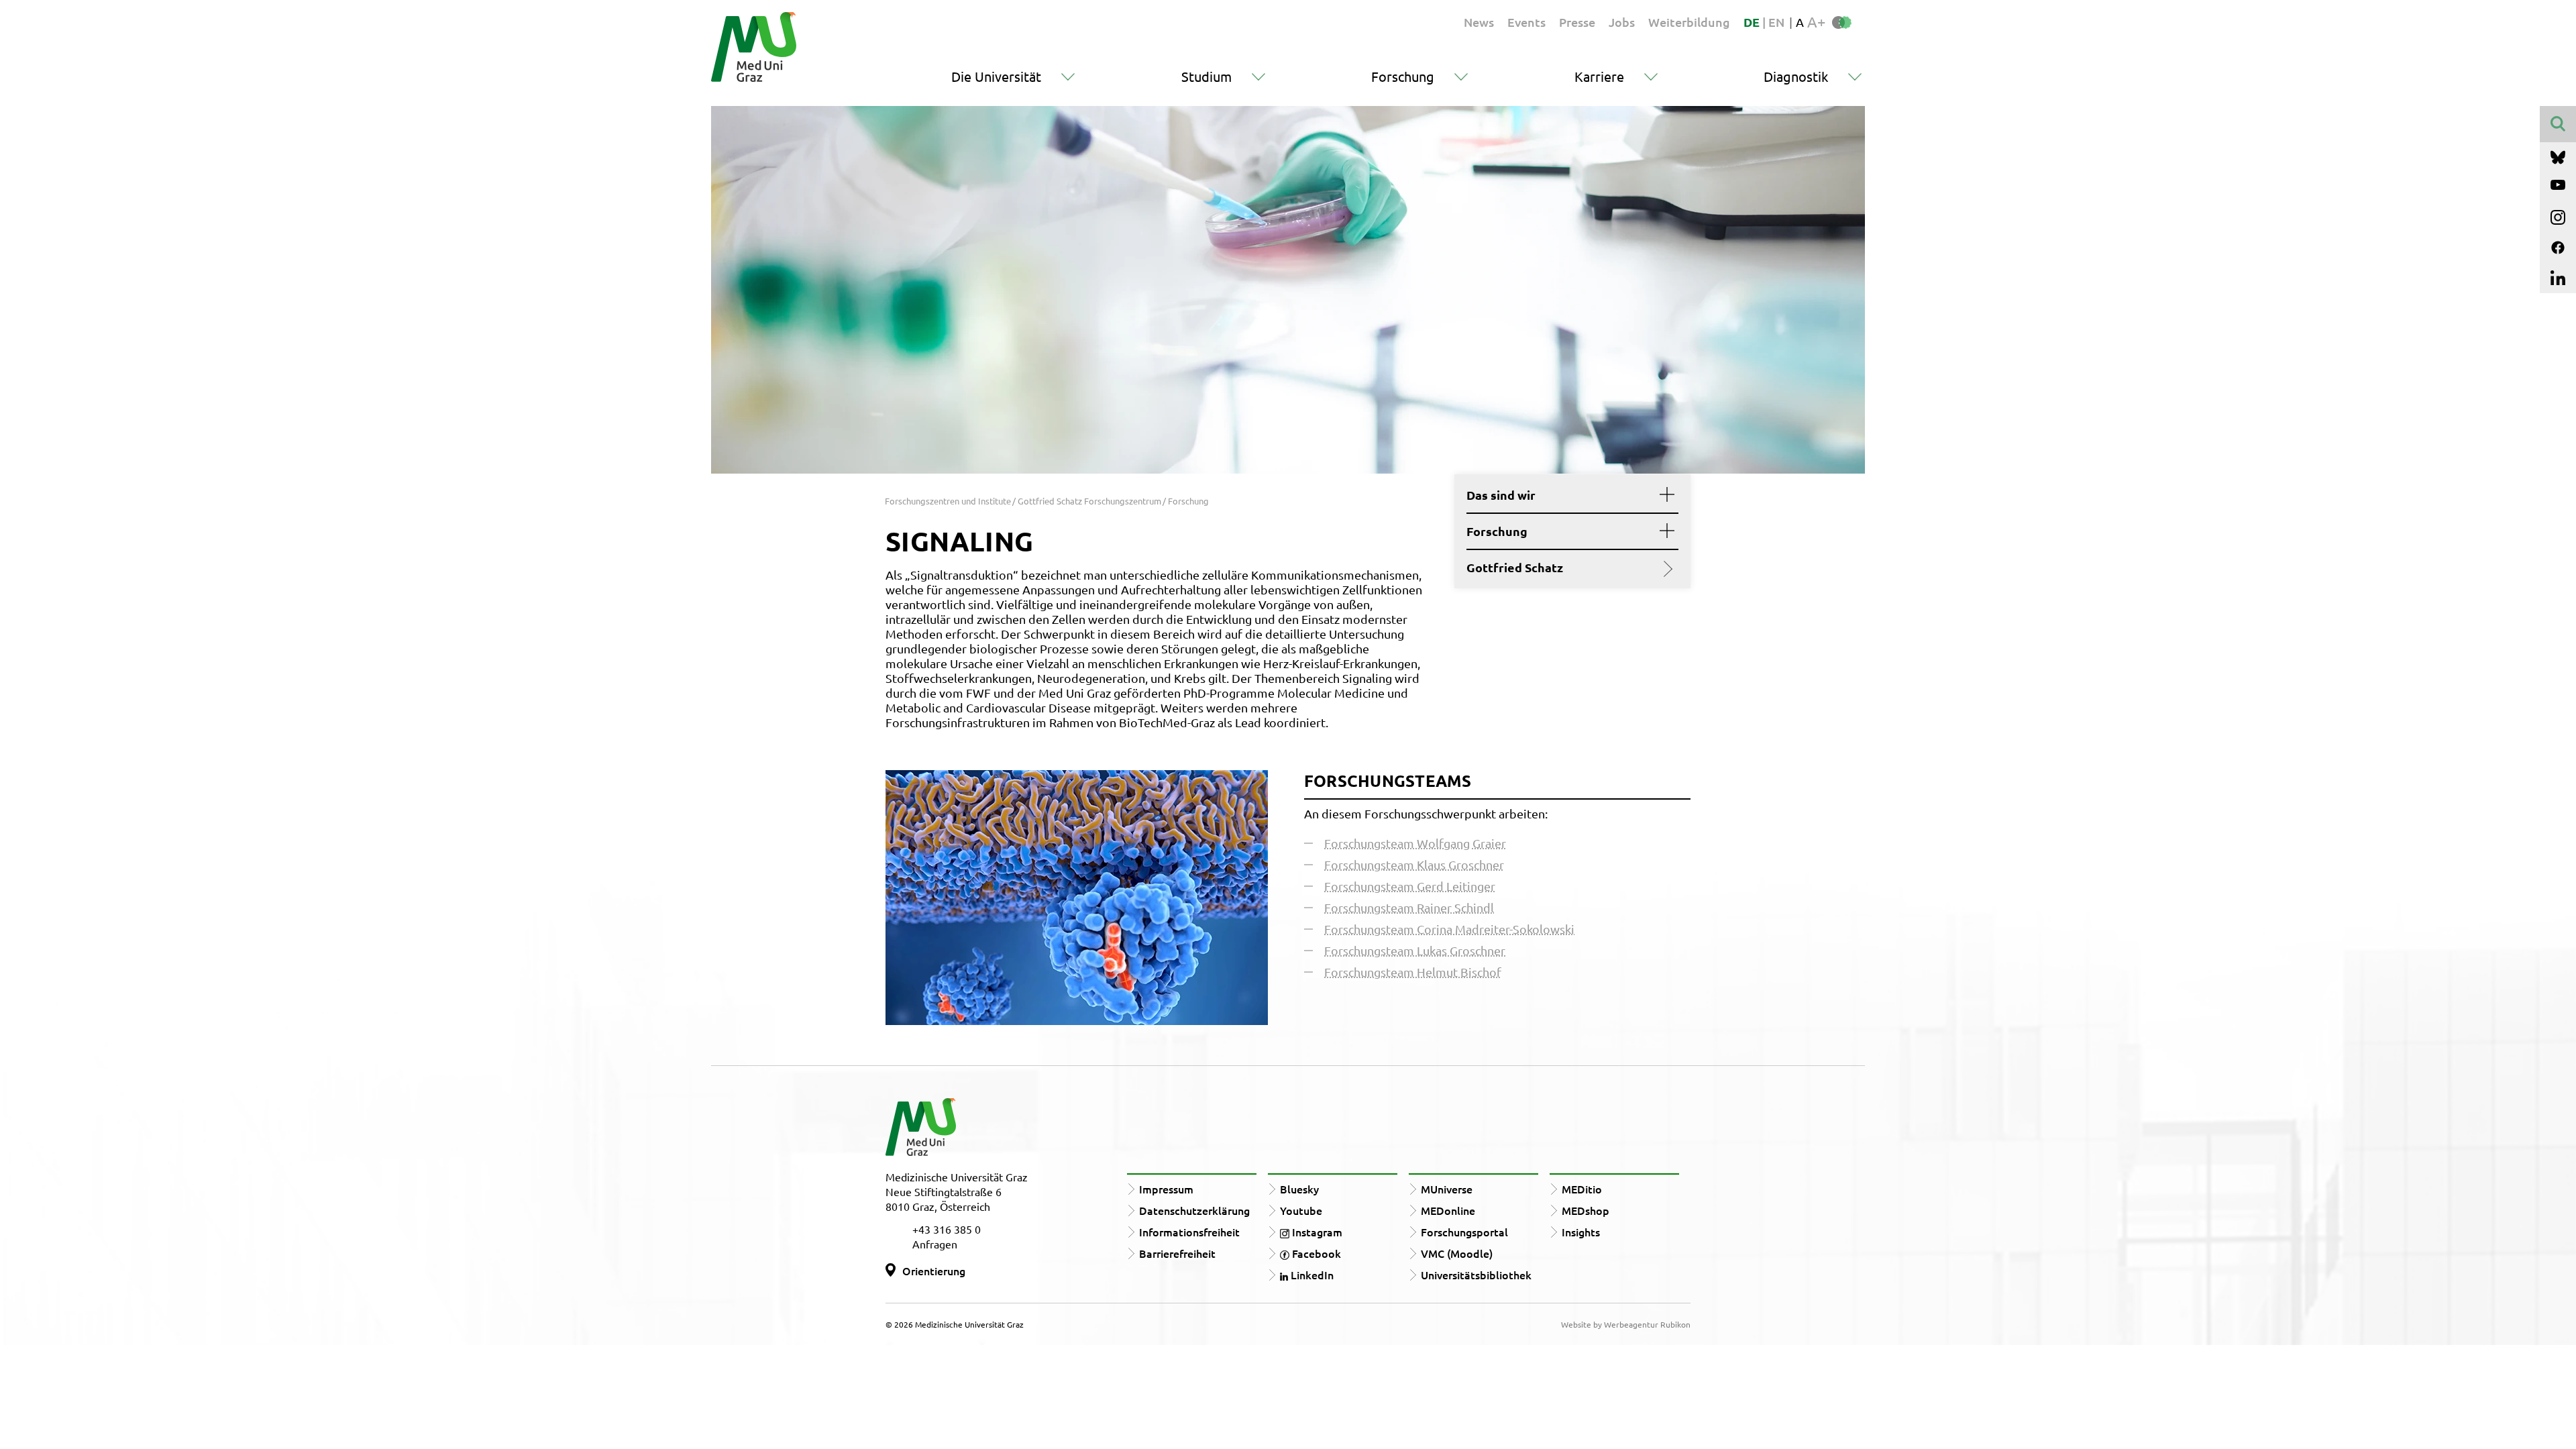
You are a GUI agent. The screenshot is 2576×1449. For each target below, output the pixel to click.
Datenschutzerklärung (1194, 1210)
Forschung (1403, 76)
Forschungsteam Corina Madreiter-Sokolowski (1449, 929)
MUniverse (1447, 1189)
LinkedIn (1311, 1275)
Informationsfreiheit (1189, 1232)
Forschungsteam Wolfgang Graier (1415, 843)
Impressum (1166, 1189)
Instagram (1316, 1232)
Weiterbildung (1689, 22)
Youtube (1301, 1210)
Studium (1206, 76)
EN (1776, 22)
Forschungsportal (1464, 1232)
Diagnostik (1796, 76)
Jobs (1622, 22)
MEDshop (1586, 1210)
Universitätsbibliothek (1476, 1275)
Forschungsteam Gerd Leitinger (1410, 886)
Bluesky (1299, 1189)
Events (1526, 22)
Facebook (1315, 1253)
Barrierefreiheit (1177, 1253)
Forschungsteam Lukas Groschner (1415, 950)
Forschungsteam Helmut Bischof (1413, 972)
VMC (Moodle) (1457, 1253)
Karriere (1599, 76)
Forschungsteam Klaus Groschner (1414, 864)
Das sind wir (1501, 495)
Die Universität (996, 76)
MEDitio (1582, 1189)
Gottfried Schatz (1515, 568)
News (1479, 22)
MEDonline (1448, 1210)
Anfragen (935, 1244)
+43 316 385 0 (947, 1229)
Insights (1581, 1232)
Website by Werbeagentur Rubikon (1626, 1324)
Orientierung (934, 1271)
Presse (1577, 22)
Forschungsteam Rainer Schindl (1409, 907)
